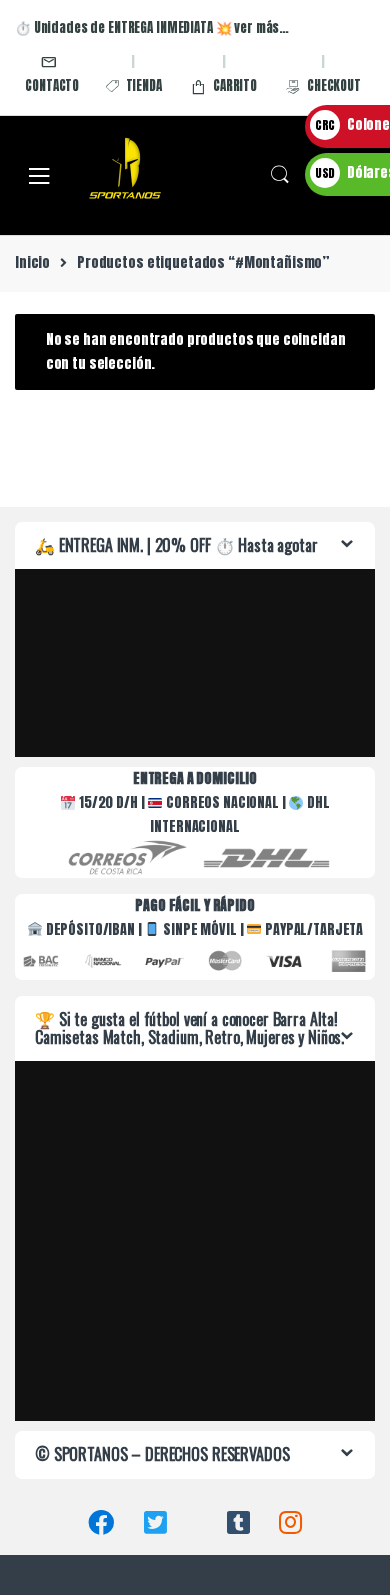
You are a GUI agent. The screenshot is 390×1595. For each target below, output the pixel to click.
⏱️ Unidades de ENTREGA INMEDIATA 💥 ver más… (152, 27)
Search (280, 175)
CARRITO (235, 85)
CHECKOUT (334, 85)
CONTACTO (52, 85)
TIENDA (144, 85)
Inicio (32, 262)
